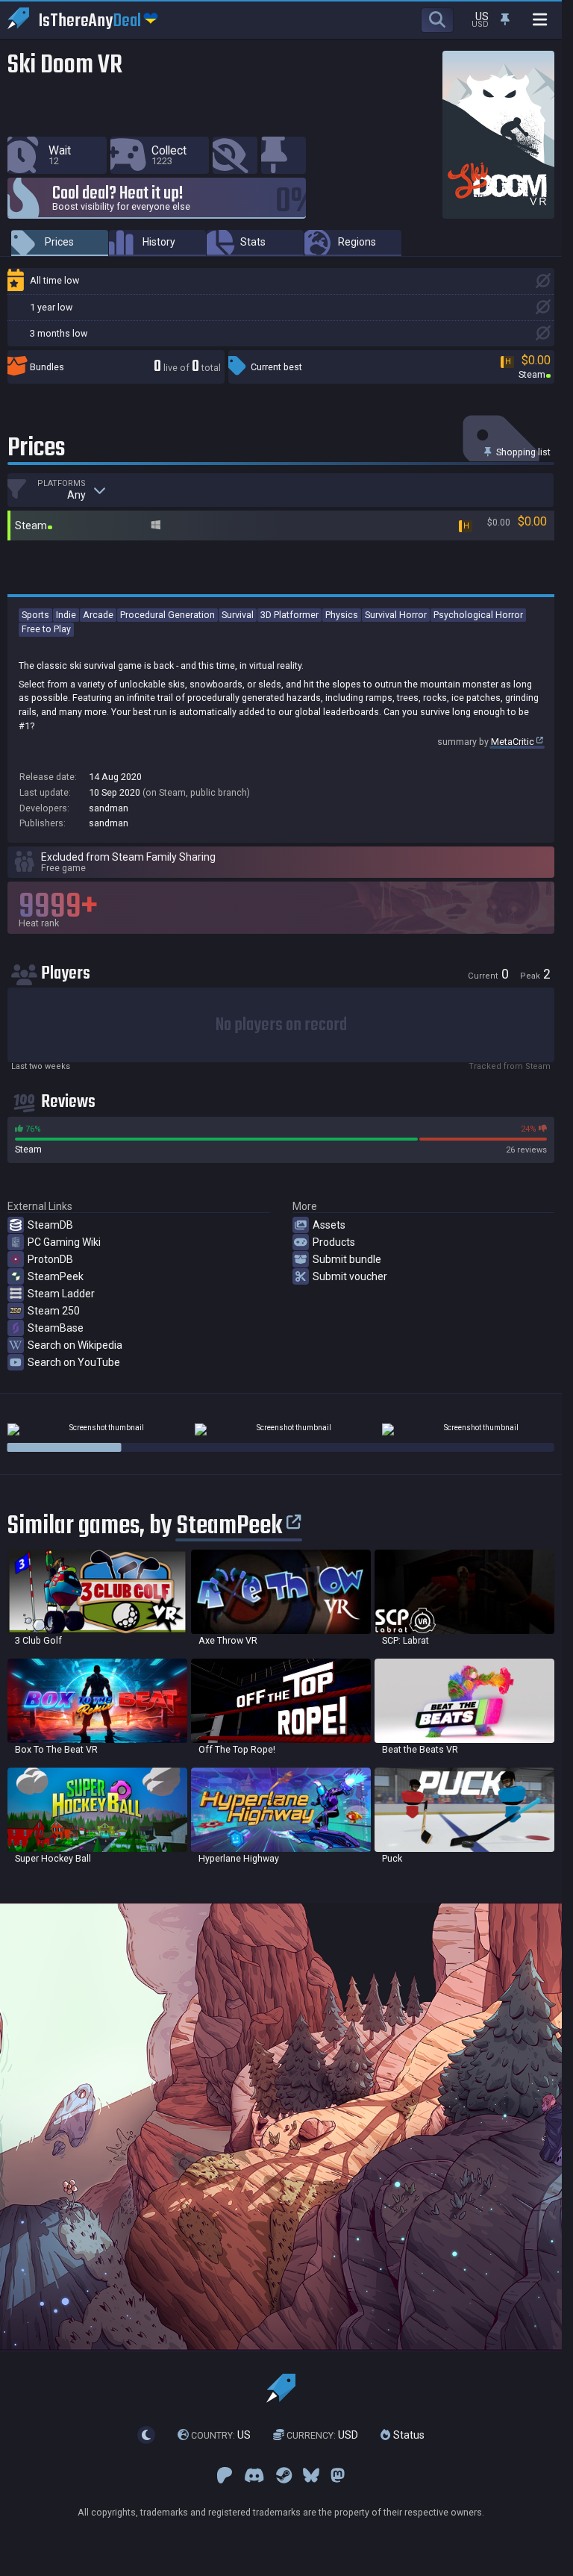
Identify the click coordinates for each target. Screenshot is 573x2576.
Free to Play (46, 629)
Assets (329, 1225)
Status (407, 2435)
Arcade (98, 615)
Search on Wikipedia (75, 1345)
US (221, 2435)
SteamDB (50, 1225)
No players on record (281, 1025)
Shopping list (522, 452)
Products (334, 1242)
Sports (35, 615)
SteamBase (56, 1328)
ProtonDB (50, 1259)
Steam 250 (54, 1311)
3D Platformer (289, 615)
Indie (66, 615)
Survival (238, 615)
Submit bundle (347, 1259)
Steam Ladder (61, 1294)
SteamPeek (56, 1276)
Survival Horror (396, 615)
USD (322, 2435)
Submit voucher (350, 1276)
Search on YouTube (74, 1362)
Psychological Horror (478, 615)
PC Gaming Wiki (64, 1242)
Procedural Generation (167, 615)
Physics (342, 615)
